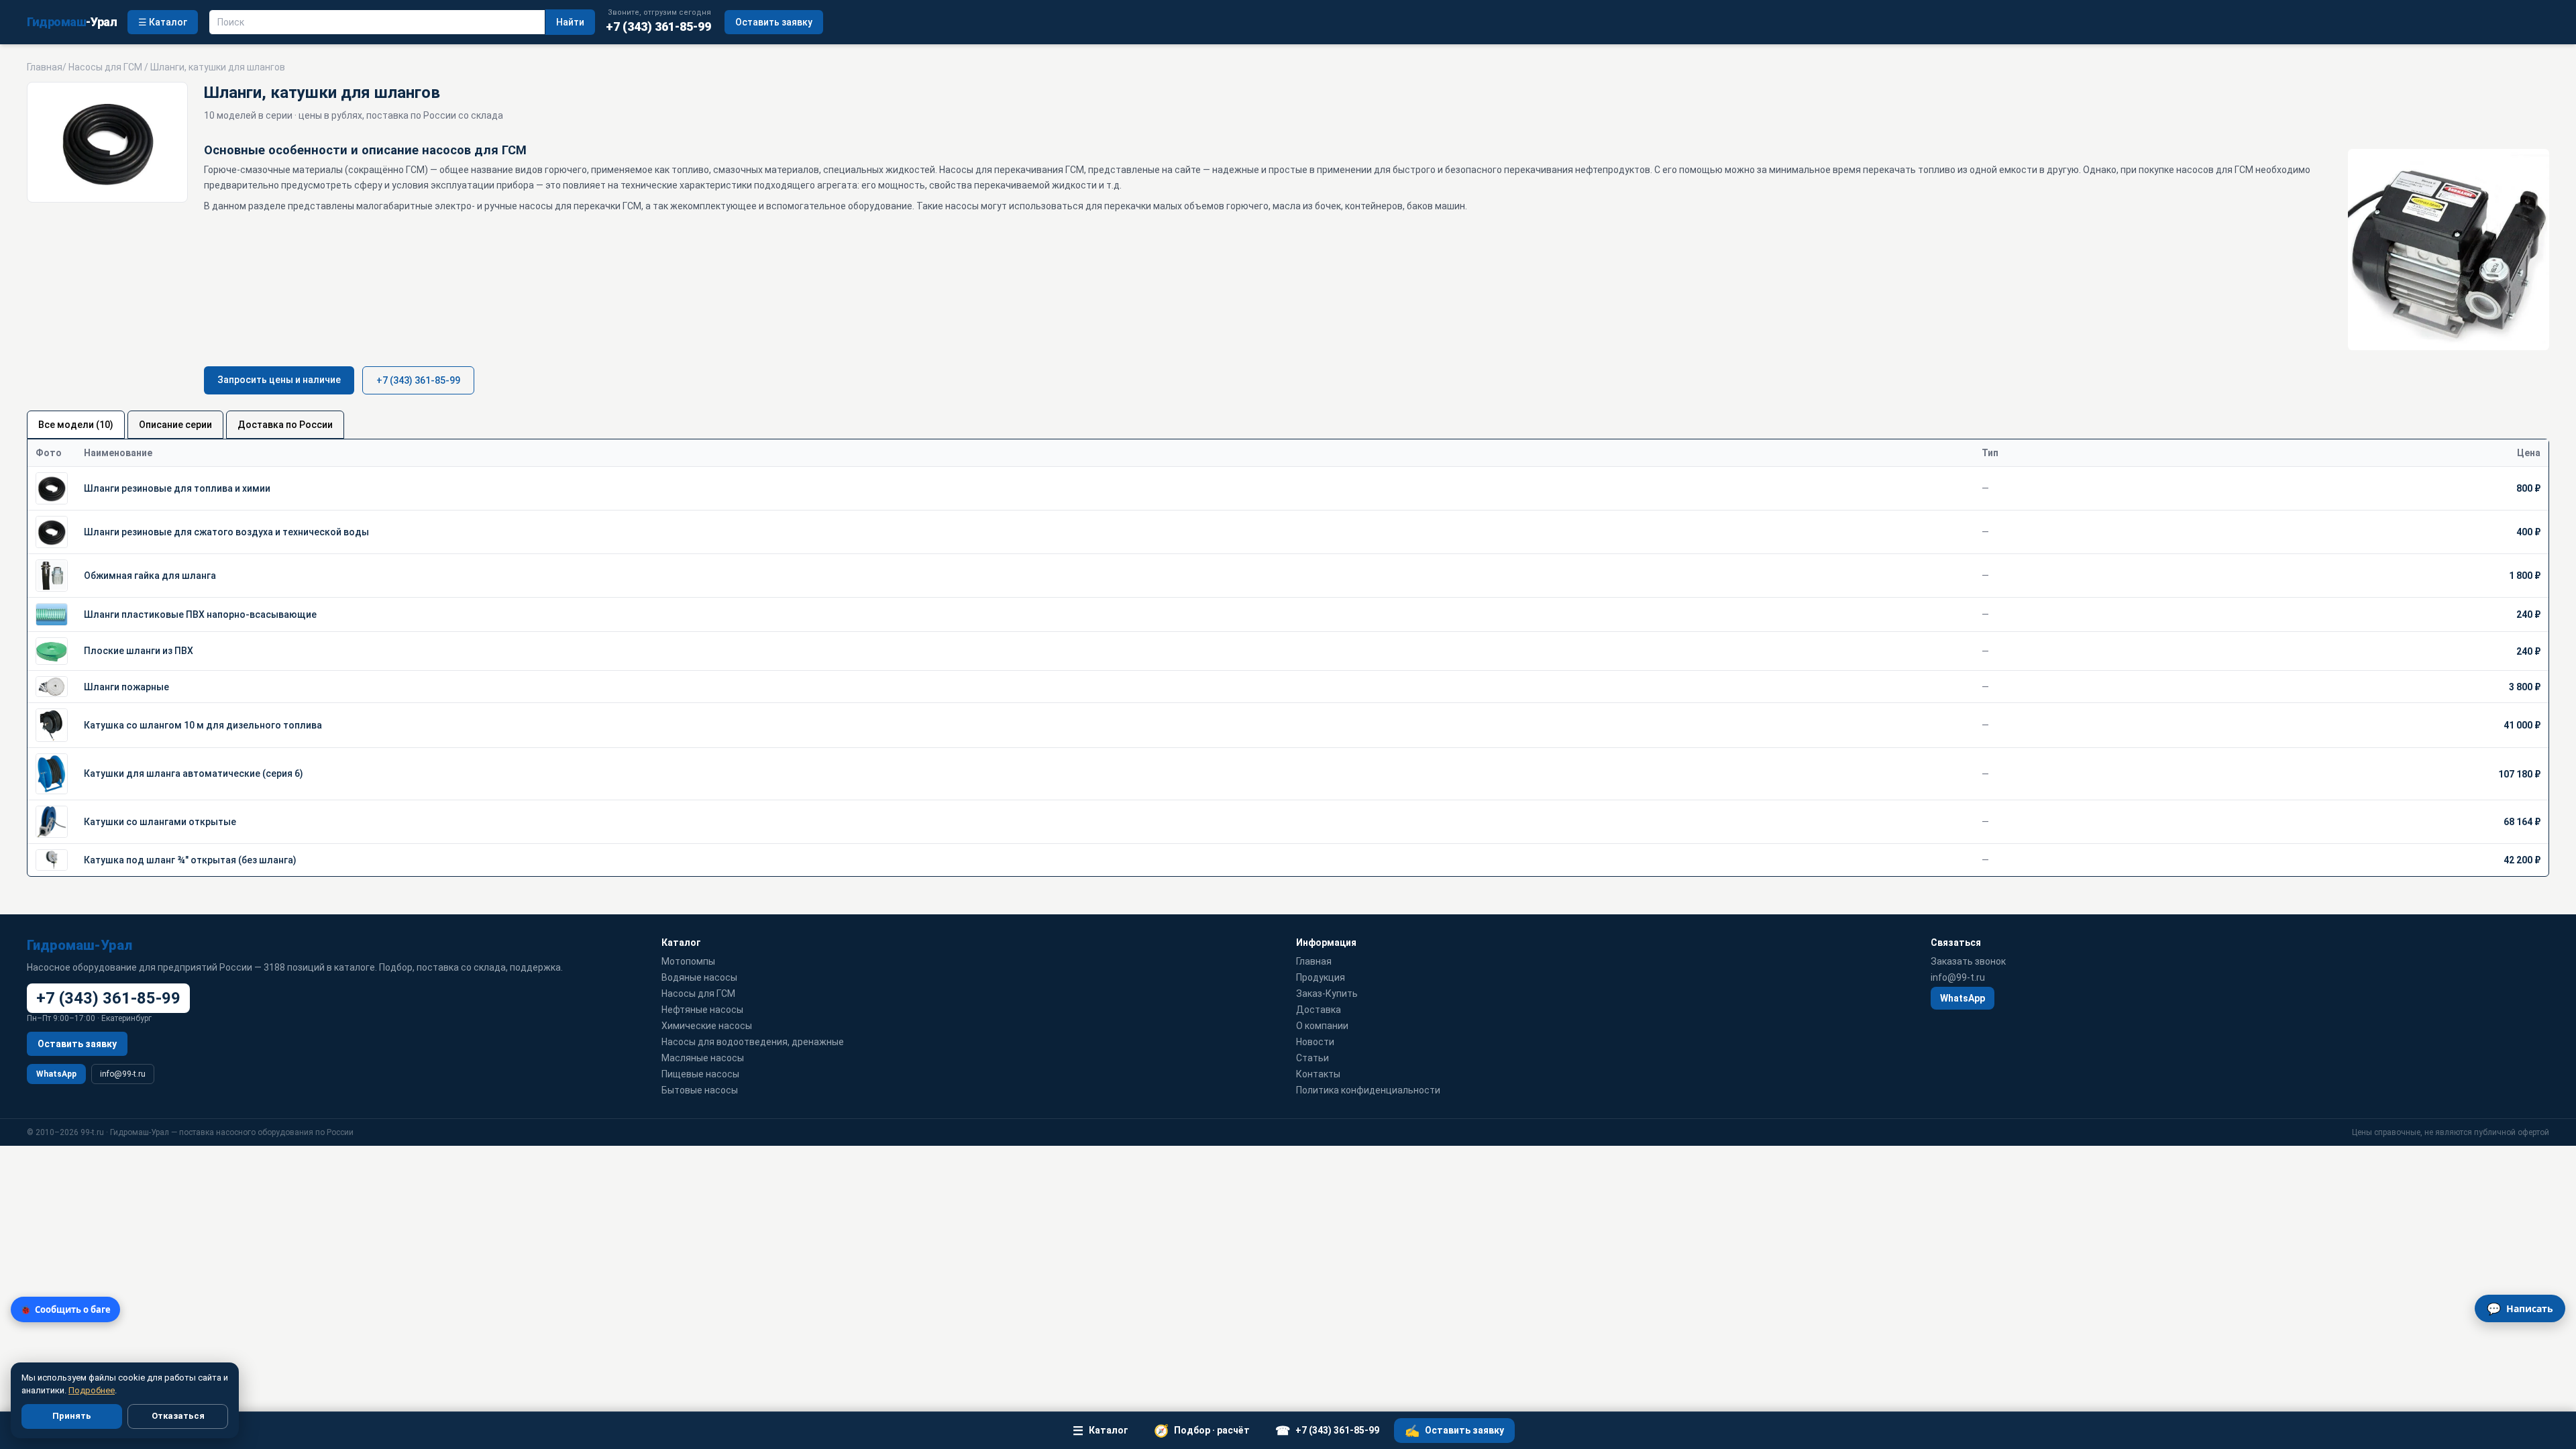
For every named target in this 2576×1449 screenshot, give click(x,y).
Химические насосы (707, 1026)
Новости (1315, 1042)
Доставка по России (285, 425)
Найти (570, 22)
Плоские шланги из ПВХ (139, 651)
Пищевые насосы (700, 1074)
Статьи (1312, 1058)
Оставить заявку (774, 22)
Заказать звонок (1968, 961)
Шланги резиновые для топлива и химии (177, 488)
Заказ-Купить (1327, 994)
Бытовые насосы (700, 1090)
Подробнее (92, 1390)
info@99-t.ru (123, 1074)
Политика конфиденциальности (1368, 1090)
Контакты (1318, 1074)
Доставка (1319, 1010)
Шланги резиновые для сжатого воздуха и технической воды (226, 532)
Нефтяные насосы (702, 1010)
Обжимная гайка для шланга (150, 576)
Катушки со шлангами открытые (160, 822)
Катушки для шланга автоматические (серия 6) (194, 773)
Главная (45, 67)
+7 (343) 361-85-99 (418, 380)
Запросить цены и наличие (279, 380)
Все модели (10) (76, 425)
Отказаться (178, 1416)
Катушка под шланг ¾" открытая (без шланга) (190, 860)
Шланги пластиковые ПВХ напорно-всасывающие (200, 614)
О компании (1322, 1026)
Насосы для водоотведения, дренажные (753, 1042)
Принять (72, 1416)
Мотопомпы (688, 961)
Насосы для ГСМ (105, 67)
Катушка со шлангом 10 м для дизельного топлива (203, 725)
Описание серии (175, 425)
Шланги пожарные (126, 687)
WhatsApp (56, 1074)
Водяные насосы (699, 977)
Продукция (1321, 977)
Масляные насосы (703, 1058)
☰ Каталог (163, 22)
